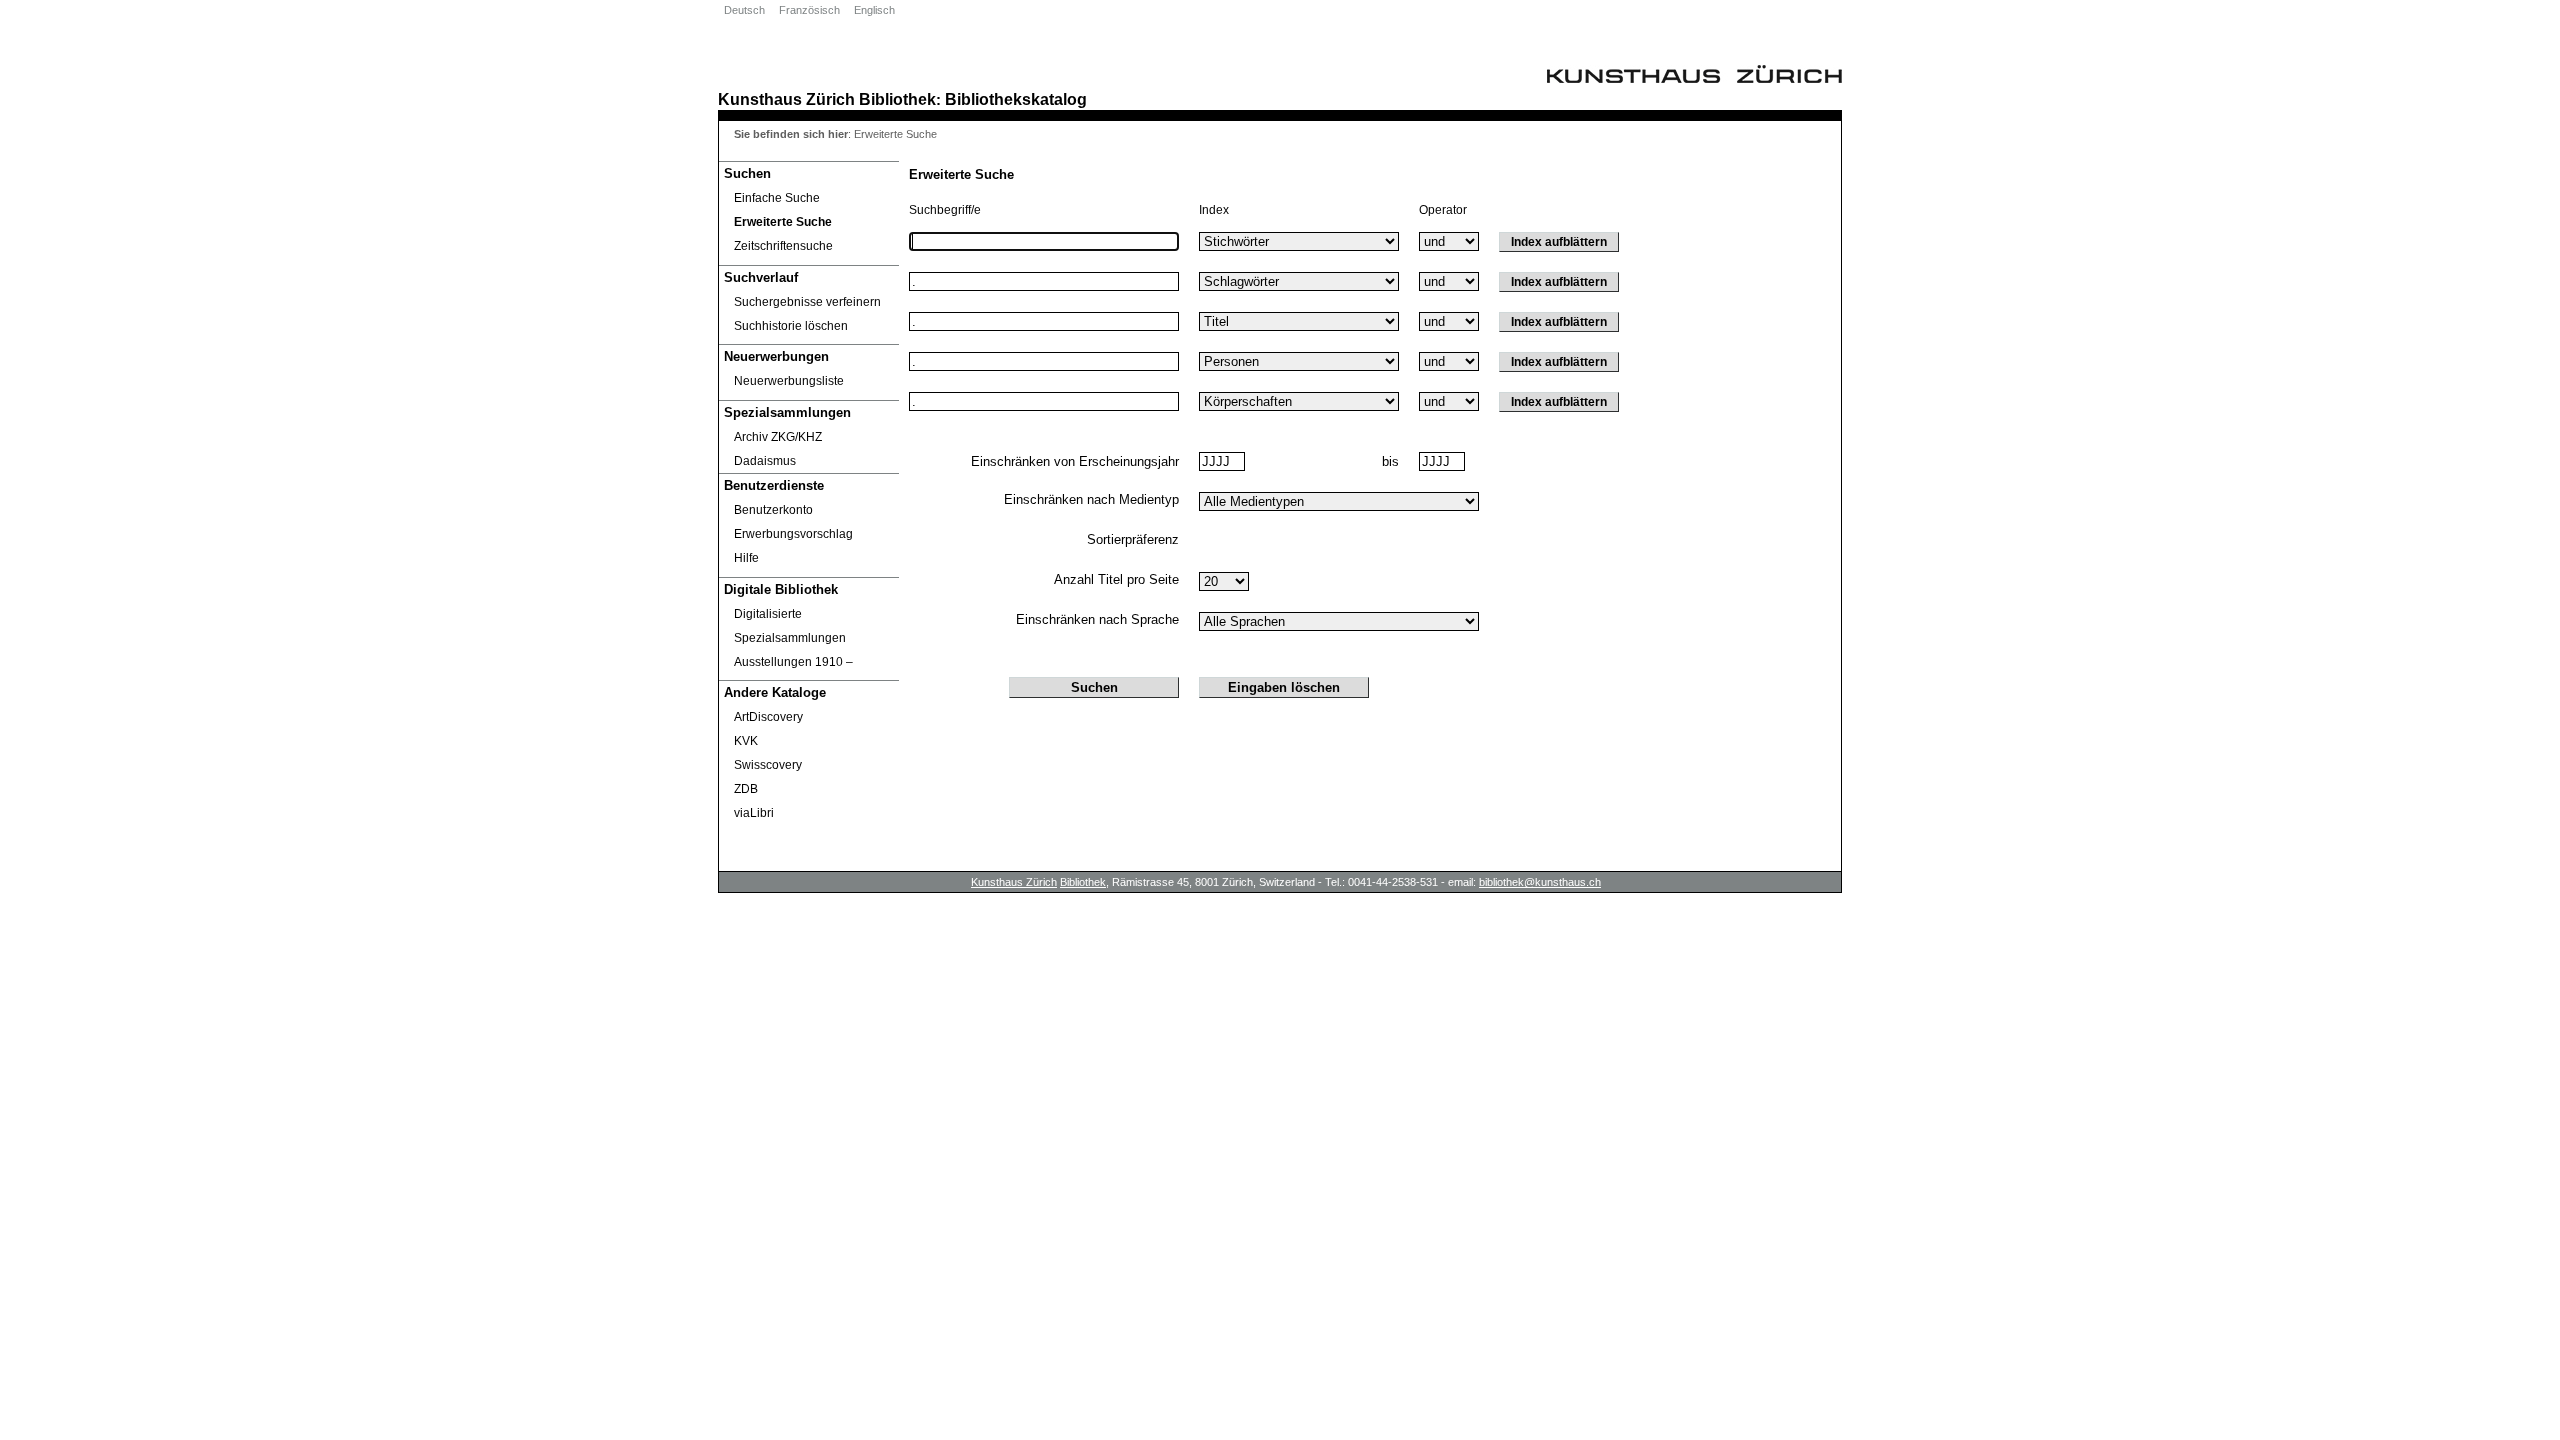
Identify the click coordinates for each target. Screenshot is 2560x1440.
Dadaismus (765, 461)
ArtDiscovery (768, 717)
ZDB (746, 789)
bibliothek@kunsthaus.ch (1540, 882)
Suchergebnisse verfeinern (807, 302)
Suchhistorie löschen (791, 326)
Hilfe (746, 558)
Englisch (874, 10)
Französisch (809, 10)
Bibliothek (897, 99)
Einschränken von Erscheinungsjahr (1075, 461)
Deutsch (744, 10)
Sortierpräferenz (1133, 539)
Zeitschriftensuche (783, 246)
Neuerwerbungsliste (789, 381)
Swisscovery (768, 765)
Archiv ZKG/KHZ (778, 437)
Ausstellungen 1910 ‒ (793, 662)
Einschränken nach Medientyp (1091, 499)
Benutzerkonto (773, 510)
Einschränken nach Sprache (1097, 619)
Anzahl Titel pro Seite (1116, 579)
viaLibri (754, 813)
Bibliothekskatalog (1016, 99)
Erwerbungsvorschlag (793, 534)
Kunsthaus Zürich (786, 99)
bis (1390, 461)
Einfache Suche (777, 198)
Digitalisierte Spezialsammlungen (790, 626)
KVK (746, 741)
